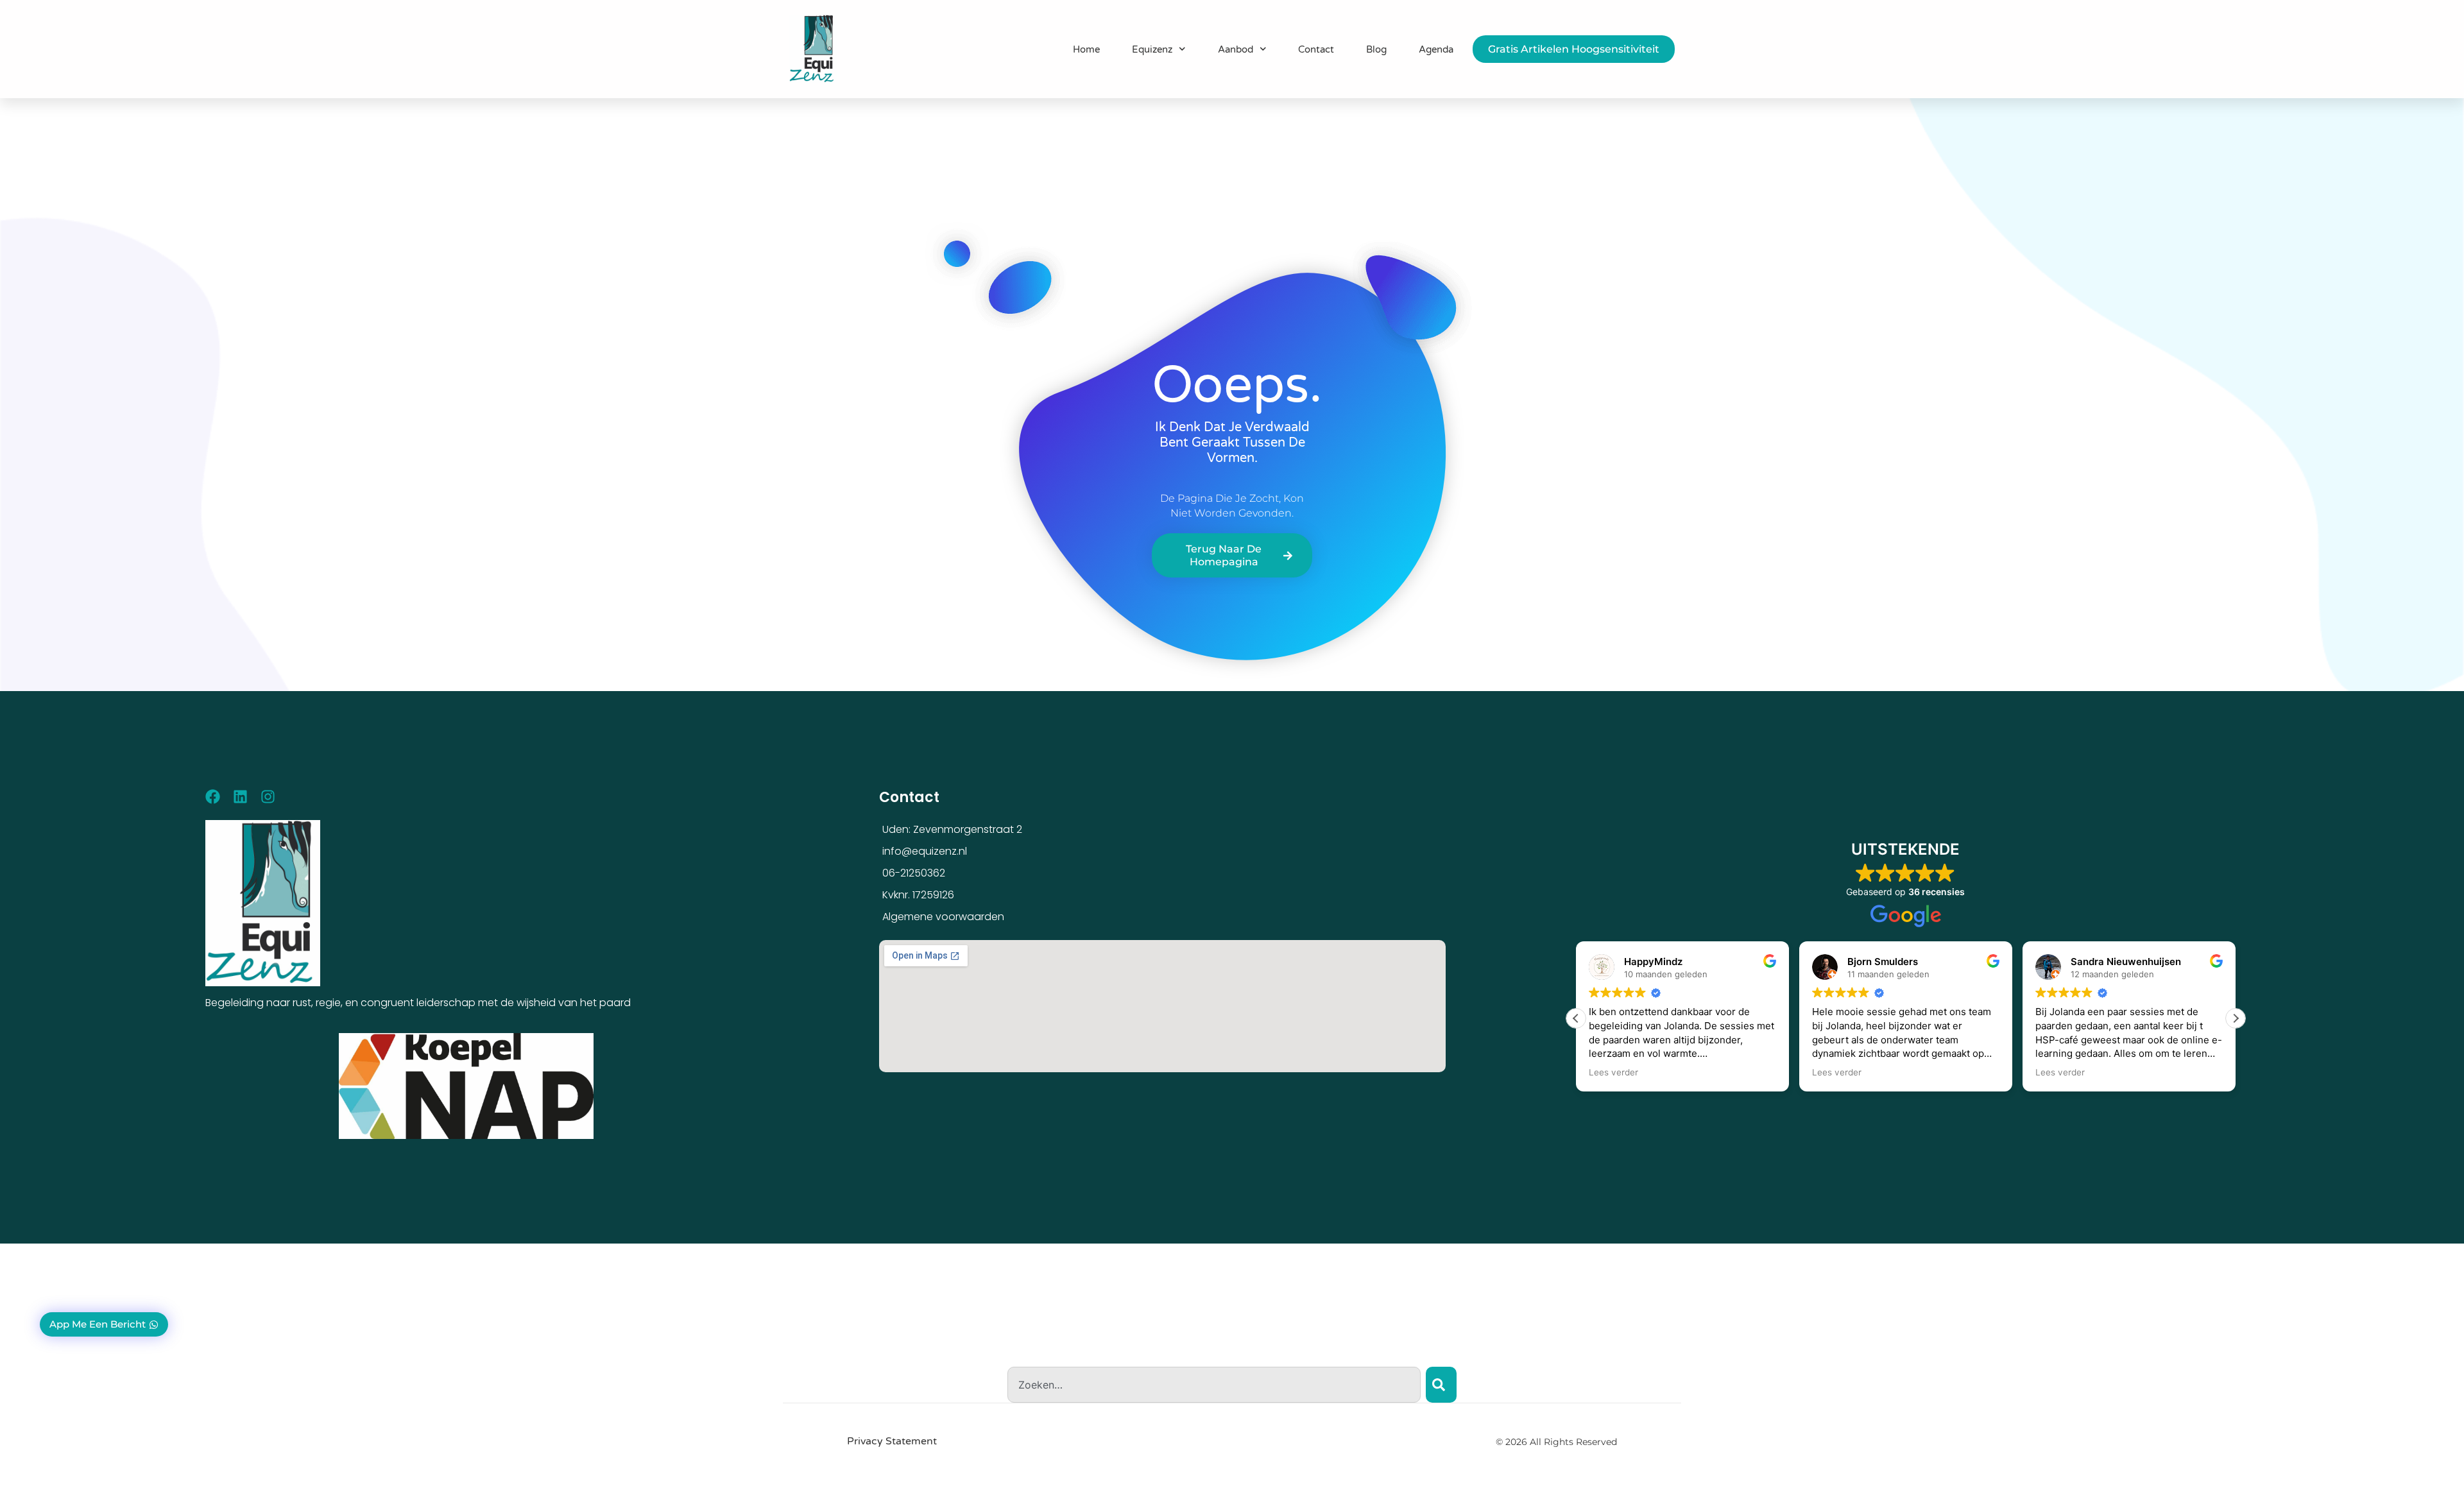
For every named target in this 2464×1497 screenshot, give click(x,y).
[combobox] (1214, 1385)
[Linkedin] (240, 797)
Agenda (1436, 49)
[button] (2236, 1018)
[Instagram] (268, 797)
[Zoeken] (1441, 1385)
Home (1086, 49)
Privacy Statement (892, 1441)
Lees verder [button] (1613, 1072)
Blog (1376, 49)
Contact (1316, 49)
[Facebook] (213, 797)
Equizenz (1152, 49)
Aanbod (1236, 49)
